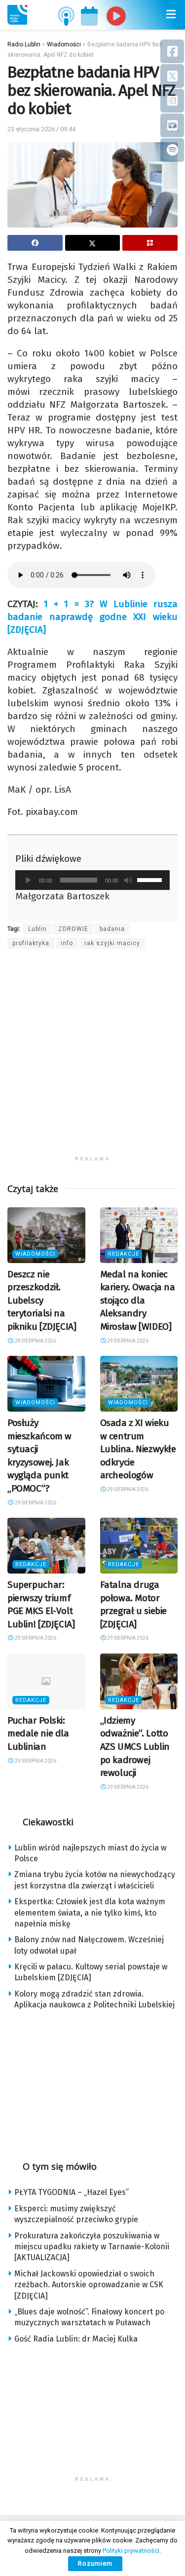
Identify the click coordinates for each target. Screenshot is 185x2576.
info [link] (67, 943)
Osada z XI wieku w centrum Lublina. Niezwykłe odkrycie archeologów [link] (138, 1449)
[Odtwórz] (28, 880)
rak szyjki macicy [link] (112, 943)
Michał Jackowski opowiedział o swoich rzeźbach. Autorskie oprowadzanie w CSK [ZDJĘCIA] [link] (89, 2285)
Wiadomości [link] (35, 1254)
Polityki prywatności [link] (131, 2551)
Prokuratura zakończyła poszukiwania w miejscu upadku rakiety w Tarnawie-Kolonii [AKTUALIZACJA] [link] (92, 2247)
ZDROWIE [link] (73, 929)
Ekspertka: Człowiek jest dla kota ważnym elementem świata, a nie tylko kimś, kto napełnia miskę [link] (90, 1913)
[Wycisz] (128, 880)
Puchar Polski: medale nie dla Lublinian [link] (38, 1733)
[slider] (151, 879)
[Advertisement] (92, 1058)
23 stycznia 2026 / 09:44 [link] (41, 129)
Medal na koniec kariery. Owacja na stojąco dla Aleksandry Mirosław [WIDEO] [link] (138, 1300)
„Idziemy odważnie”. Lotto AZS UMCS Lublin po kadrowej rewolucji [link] (135, 1747)
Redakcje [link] (124, 1254)
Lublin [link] (37, 929)
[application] (92, 880)
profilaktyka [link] (31, 943)
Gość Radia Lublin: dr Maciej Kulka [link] (76, 2339)
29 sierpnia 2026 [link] (35, 1341)
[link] (17, 15)
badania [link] (112, 929)
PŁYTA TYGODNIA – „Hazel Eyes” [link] (72, 2192)
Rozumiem (95, 2563)
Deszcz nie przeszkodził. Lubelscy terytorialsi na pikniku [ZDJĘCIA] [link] (42, 1300)
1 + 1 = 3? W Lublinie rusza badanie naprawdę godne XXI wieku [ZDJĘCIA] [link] (92, 617)
